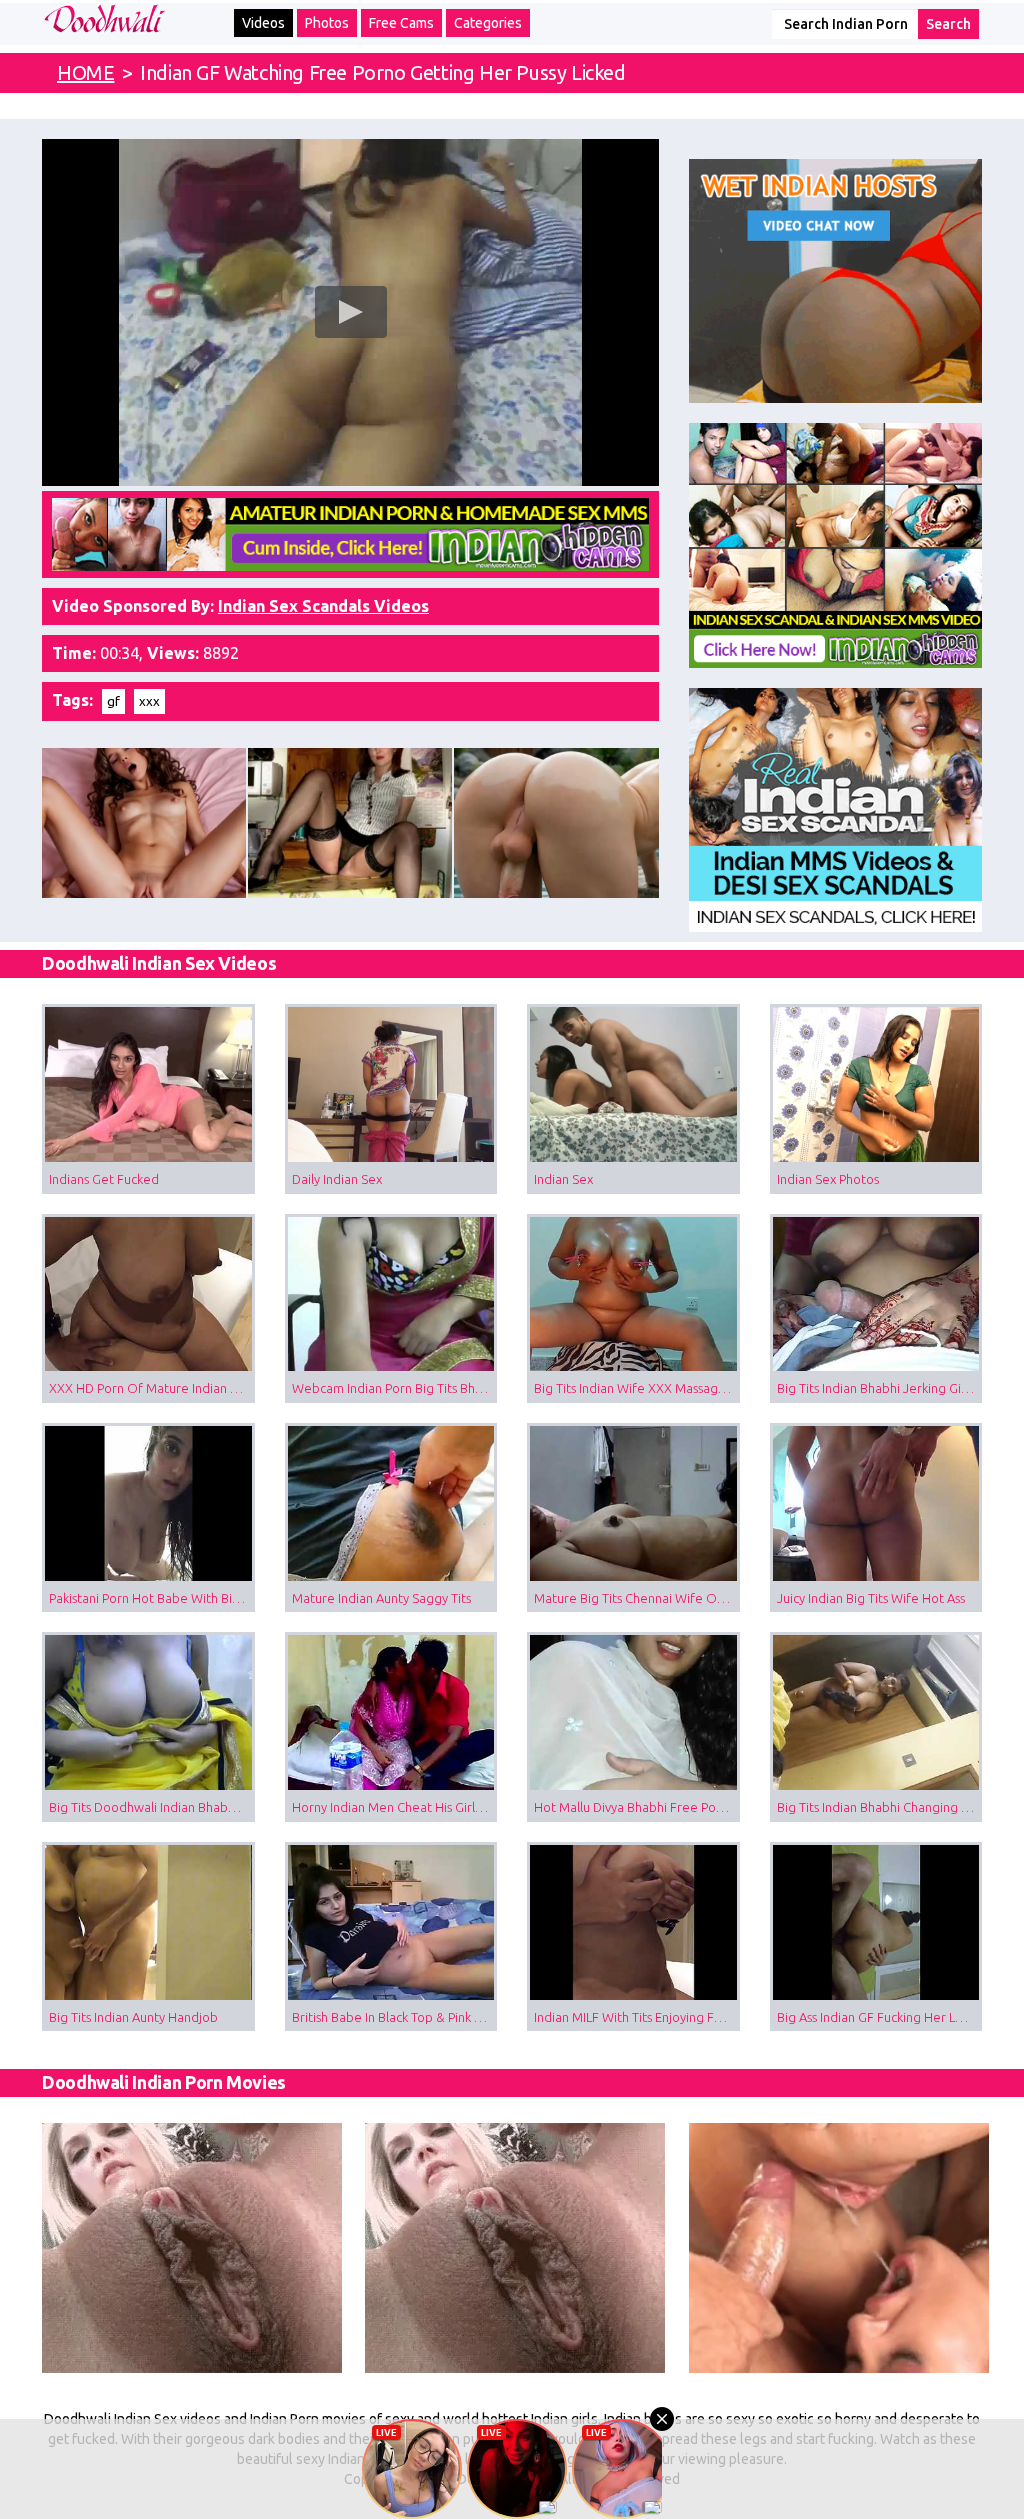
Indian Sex (563, 1179)
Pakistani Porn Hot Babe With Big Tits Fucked (152, 1598)
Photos (327, 23)
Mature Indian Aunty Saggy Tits (381, 1598)
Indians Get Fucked (104, 1179)
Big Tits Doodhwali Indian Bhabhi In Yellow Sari (152, 1807)
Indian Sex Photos (828, 1179)
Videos (263, 23)
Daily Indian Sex (337, 1179)
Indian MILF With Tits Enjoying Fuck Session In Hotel (637, 2017)
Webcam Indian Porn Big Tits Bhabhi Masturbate (395, 1388)
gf (113, 701)
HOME (85, 72)
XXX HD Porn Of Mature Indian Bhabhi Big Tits (152, 1388)
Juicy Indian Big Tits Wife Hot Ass (871, 1598)
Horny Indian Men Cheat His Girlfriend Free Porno (395, 1807)
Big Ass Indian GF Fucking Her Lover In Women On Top (880, 2017)
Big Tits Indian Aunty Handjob (133, 2017)
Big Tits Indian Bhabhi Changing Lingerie (880, 1807)
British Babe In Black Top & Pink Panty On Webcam (395, 2017)
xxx (149, 701)
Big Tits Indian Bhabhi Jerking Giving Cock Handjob (880, 1388)
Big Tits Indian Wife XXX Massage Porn (637, 1388)
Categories (488, 23)
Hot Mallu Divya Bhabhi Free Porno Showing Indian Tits (637, 1807)
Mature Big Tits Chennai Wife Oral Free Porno (637, 1598)
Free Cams (401, 23)
